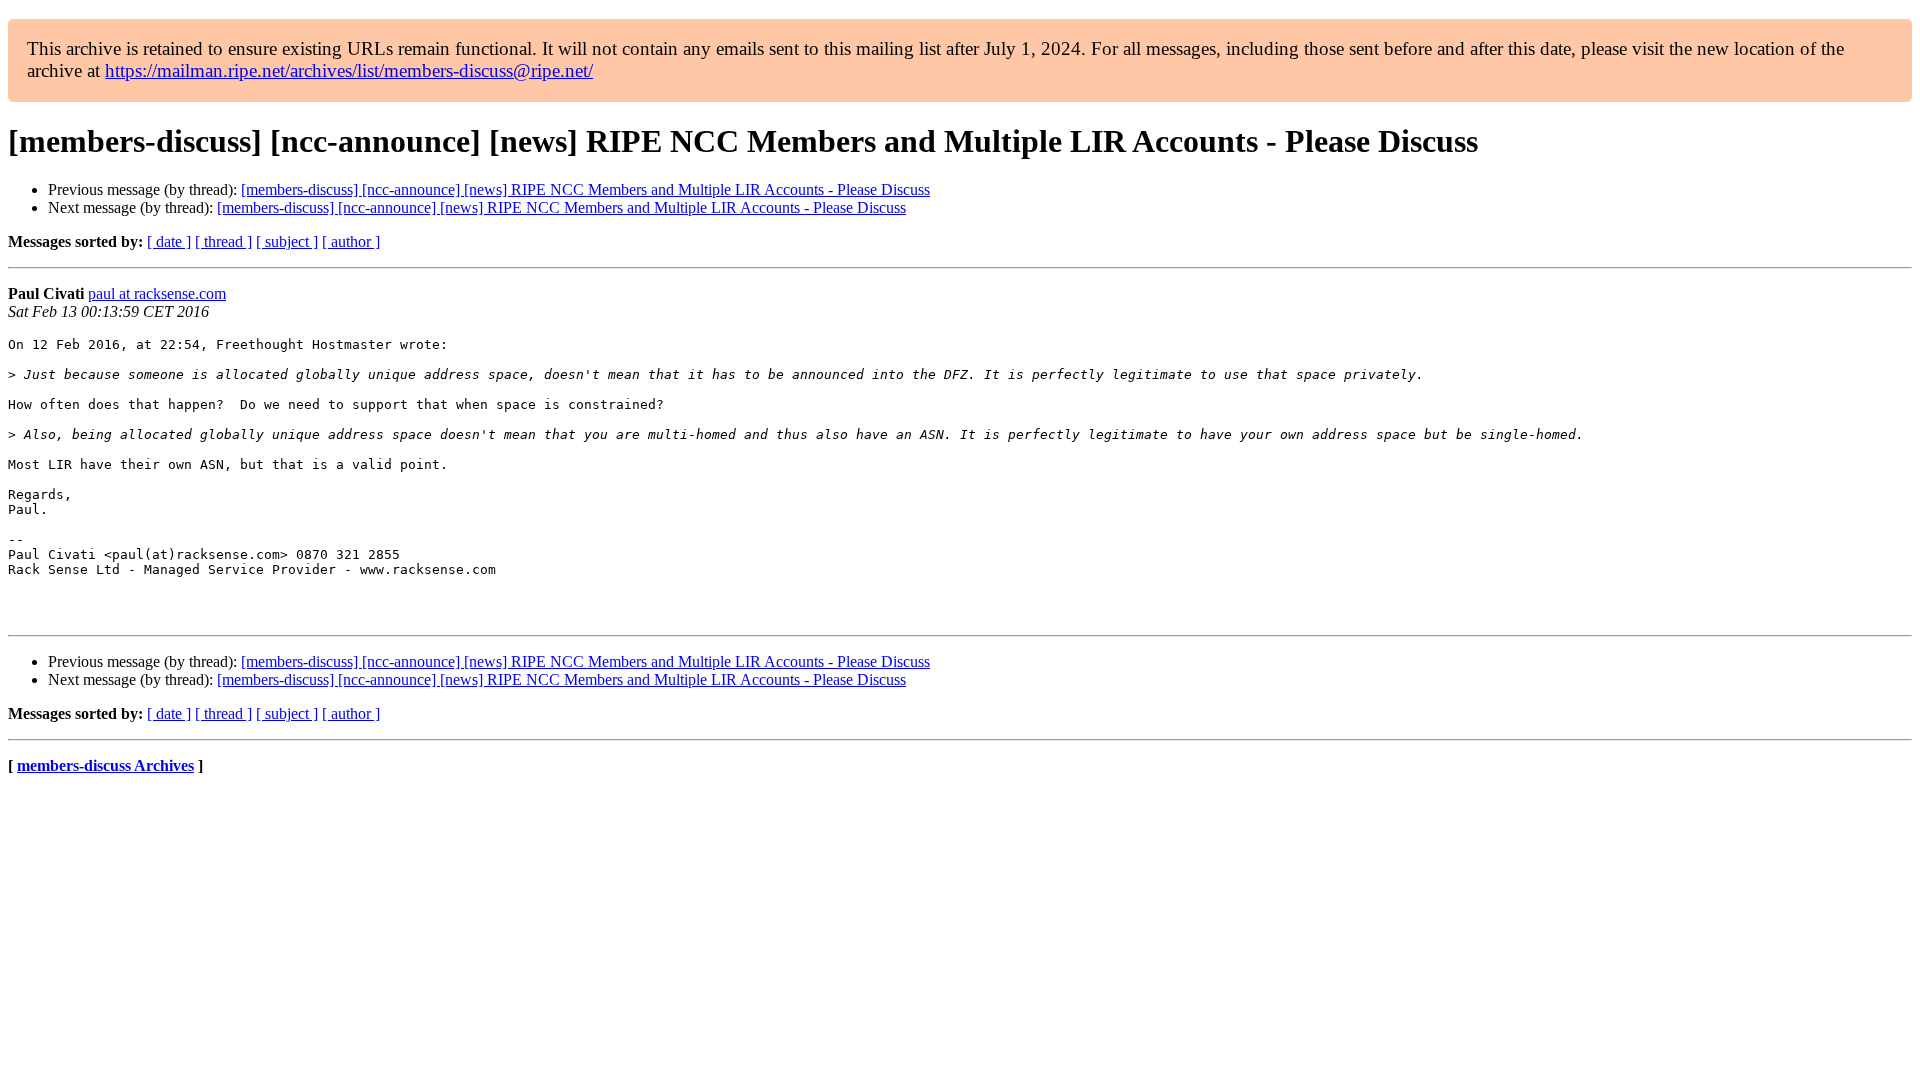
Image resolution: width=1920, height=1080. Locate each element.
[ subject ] (287, 241)
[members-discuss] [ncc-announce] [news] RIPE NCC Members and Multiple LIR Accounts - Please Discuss (585, 189)
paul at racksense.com (157, 293)
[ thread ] (223, 241)
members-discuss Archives (105, 765)
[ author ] (351, 241)
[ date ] (169, 241)
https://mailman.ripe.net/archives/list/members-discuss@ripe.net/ (349, 70)
